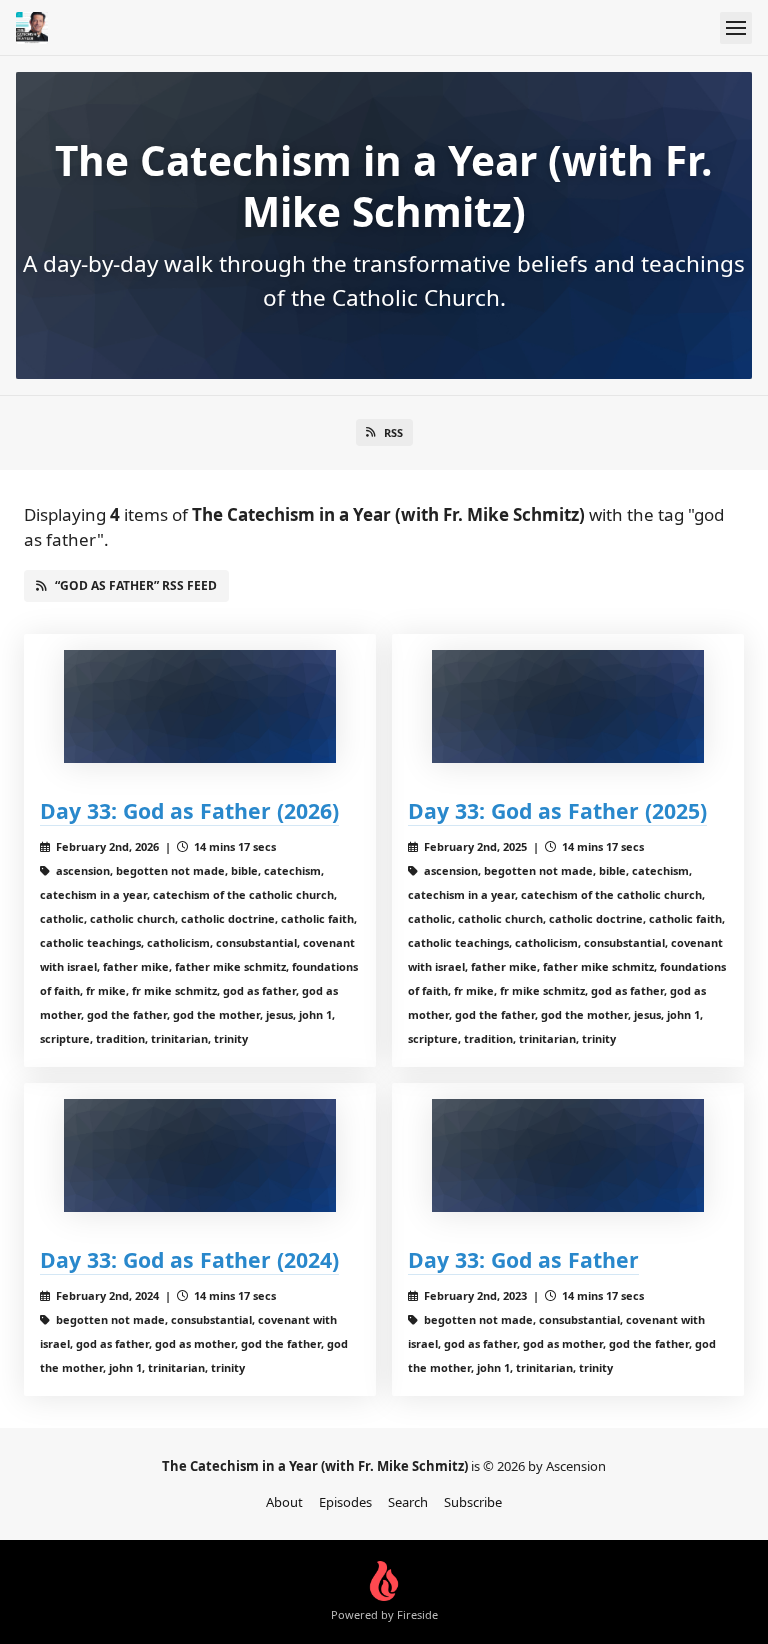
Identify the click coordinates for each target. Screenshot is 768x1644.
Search (408, 1502)
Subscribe (473, 1502)
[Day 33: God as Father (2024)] (200, 1155)
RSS (393, 432)
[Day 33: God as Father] (568, 1155)
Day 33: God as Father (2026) (189, 810)
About (284, 1502)
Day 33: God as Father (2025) (557, 810)
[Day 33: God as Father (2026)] (200, 706)
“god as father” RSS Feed (136, 585)
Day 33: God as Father (523, 1259)
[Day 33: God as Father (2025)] (568, 706)
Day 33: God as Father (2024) (189, 1259)
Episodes (345, 1502)
